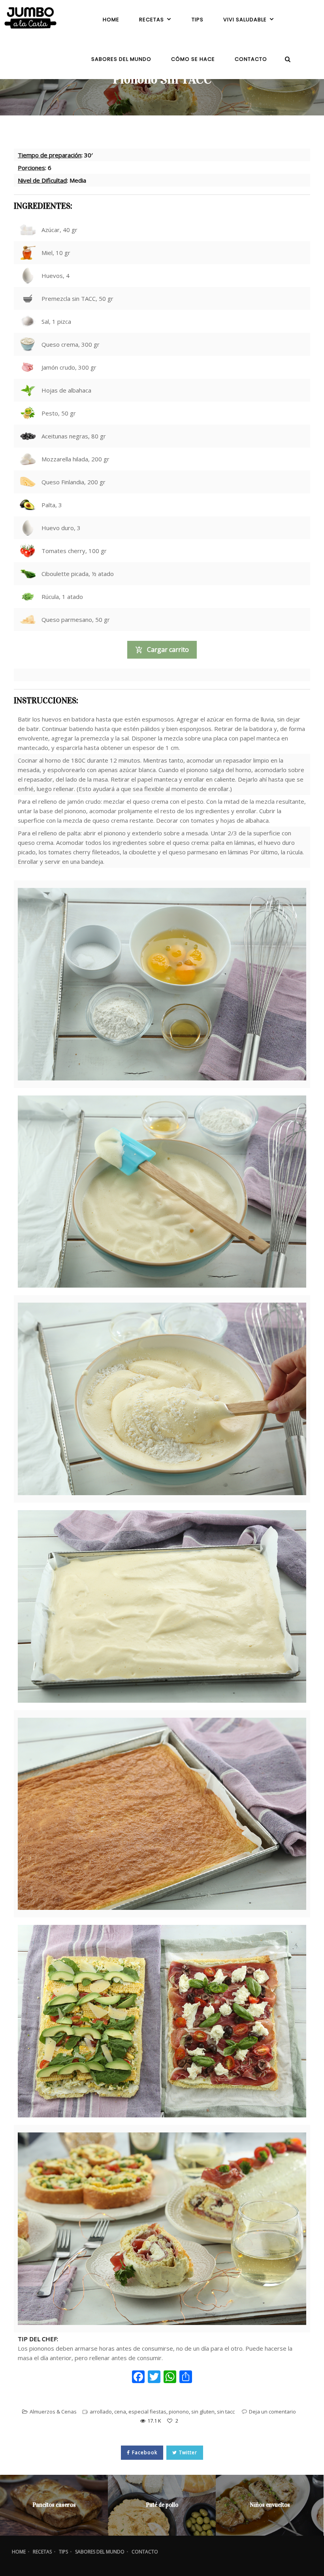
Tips (63, 2552)
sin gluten (203, 2412)
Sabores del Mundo (100, 2552)
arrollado (101, 2412)
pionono (179, 2412)
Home (19, 2552)
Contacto (145, 2552)
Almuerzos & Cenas (53, 2412)
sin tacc (226, 2412)
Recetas (42, 2552)
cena (120, 2412)
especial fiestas (147, 2412)
